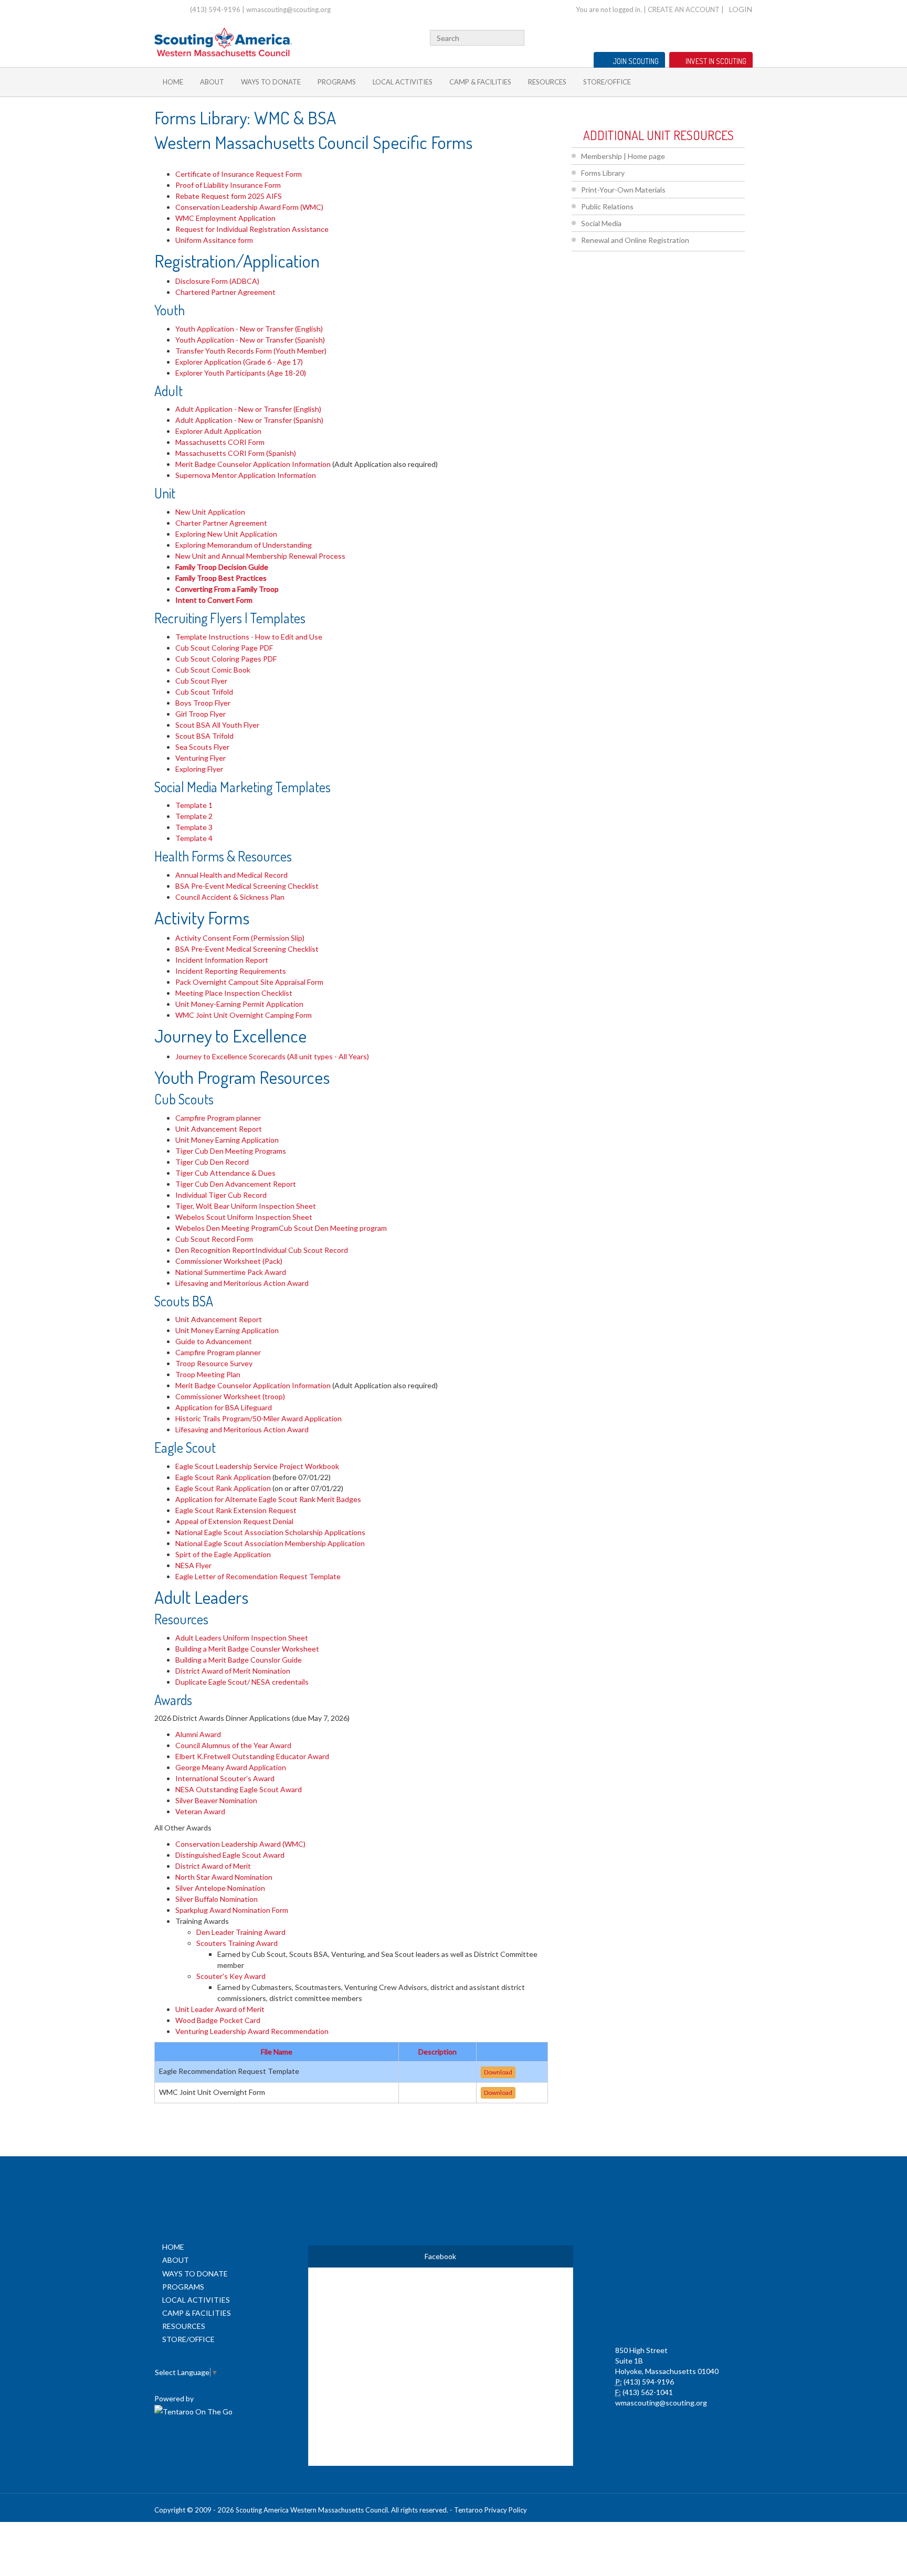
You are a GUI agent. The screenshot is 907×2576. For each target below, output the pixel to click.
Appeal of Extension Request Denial (234, 1521)
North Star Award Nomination (224, 1877)
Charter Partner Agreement (221, 523)
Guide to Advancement (214, 1341)
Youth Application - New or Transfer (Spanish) (250, 340)
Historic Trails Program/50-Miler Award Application (259, 1418)
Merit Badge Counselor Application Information (253, 464)
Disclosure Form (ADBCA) (217, 281)
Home (173, 82)
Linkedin (714, 36)
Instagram (747, 36)
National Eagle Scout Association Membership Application (270, 1543)
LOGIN (741, 9)
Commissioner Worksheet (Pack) (229, 1261)
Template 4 (194, 838)
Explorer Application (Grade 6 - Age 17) (239, 362)
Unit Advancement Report (219, 1129)
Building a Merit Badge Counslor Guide (239, 1660)
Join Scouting (636, 61)
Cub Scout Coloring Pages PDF (226, 659)
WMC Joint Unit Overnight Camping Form (244, 1015)
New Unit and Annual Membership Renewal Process (260, 556)
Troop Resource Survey (214, 1363)
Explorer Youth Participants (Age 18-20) (241, 373)
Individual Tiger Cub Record (221, 1195)
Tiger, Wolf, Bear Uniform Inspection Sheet (246, 1206)
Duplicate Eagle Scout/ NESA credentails (243, 1682)
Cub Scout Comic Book (213, 670)
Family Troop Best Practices (221, 578)
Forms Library (603, 173)
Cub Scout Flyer (201, 681)
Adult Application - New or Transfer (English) (248, 409)
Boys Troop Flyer (203, 703)
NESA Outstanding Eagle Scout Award (239, 1789)
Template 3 (194, 827)
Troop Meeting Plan (209, 1374)
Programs (337, 82)
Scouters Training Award (237, 1943)
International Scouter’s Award (225, 1778)
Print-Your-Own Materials (623, 190)
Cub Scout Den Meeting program (333, 1228)
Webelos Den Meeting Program (227, 1228)
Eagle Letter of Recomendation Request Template (258, 1576)
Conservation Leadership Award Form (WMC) (249, 207)
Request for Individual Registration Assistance (253, 229)
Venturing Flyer (201, 758)
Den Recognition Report (215, 1250)
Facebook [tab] (440, 2256)
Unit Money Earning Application (227, 1140)
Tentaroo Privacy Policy (491, 2510)
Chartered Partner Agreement (225, 292)
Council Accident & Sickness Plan (230, 897)
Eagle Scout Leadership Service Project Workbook (257, 1466)
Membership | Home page (623, 156)
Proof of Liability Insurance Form (228, 185)
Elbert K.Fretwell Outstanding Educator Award (252, 1756)
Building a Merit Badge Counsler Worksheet (247, 1649)
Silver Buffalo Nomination (217, 1899)
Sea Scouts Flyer (202, 747)
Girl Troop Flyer (201, 714)
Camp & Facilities (480, 82)
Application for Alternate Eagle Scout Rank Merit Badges (268, 1499)
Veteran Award (200, 1811)
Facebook (701, 36)
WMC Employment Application (225, 218)
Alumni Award (198, 1734)
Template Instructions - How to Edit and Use (249, 637)
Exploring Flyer (199, 769)
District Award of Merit (213, 1866)
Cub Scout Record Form (214, 1239)
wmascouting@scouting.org (288, 9)
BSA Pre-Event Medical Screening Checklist (247, 886)
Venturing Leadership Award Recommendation (252, 2031)
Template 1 (194, 805)
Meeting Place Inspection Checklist (234, 993)
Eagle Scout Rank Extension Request (236, 1510)
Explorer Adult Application (218, 431)
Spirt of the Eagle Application (223, 1554)
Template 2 (194, 816)
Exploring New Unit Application (226, 534)
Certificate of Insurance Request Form (239, 174)
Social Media (601, 223)
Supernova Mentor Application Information (246, 475)
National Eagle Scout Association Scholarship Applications (270, 1532)
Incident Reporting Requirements (231, 971)
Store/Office (607, 82)
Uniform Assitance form (215, 240)
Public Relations (607, 206)
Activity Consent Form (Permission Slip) (240, 938)
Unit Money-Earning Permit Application (239, 1004)
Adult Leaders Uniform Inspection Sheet (242, 1638)
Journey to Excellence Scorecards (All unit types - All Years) (273, 1056)
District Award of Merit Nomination (233, 1671)
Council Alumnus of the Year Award (233, 1745)
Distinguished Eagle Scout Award (230, 1855)
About (212, 82)
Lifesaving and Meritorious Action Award (242, 1283)
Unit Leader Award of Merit (220, 2009)
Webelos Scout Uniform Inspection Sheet (244, 1217)
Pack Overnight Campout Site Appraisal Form (249, 982)
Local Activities (403, 82)
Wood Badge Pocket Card (218, 2020)
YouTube (730, 36)
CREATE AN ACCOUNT (684, 9)
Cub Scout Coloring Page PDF (224, 648)
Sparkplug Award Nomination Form (233, 1910)
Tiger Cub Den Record (212, 1162)
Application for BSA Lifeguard (224, 1407)
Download (498, 2072)
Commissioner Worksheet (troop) (230, 1396)
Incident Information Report (222, 960)
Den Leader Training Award (241, 1932)
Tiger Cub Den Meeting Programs (231, 1151)
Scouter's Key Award (231, 1976)
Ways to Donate (271, 82)
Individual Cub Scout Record (302, 1250)
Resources (547, 82)
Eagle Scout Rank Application (223, 1477)
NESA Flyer (193, 1565)
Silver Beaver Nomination (216, 1800)
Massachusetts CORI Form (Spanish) (236, 453)
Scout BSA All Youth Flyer (217, 725)
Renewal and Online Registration (635, 240)
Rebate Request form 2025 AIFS (229, 196)
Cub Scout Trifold (204, 692)
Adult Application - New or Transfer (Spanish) (249, 420)
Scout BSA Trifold (204, 736)
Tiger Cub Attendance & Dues (225, 1173)
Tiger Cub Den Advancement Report (236, 1184)
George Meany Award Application (231, 1767)
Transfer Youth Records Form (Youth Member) (251, 351)
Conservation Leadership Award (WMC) (240, 1844)
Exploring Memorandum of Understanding (244, 545)
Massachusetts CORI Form (220, 442)
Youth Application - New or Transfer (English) (249, 329)
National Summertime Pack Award (231, 1272)
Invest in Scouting (716, 61)
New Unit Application (210, 512)
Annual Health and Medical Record (231, 875)
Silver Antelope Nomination (220, 1888)
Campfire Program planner (218, 1118)
